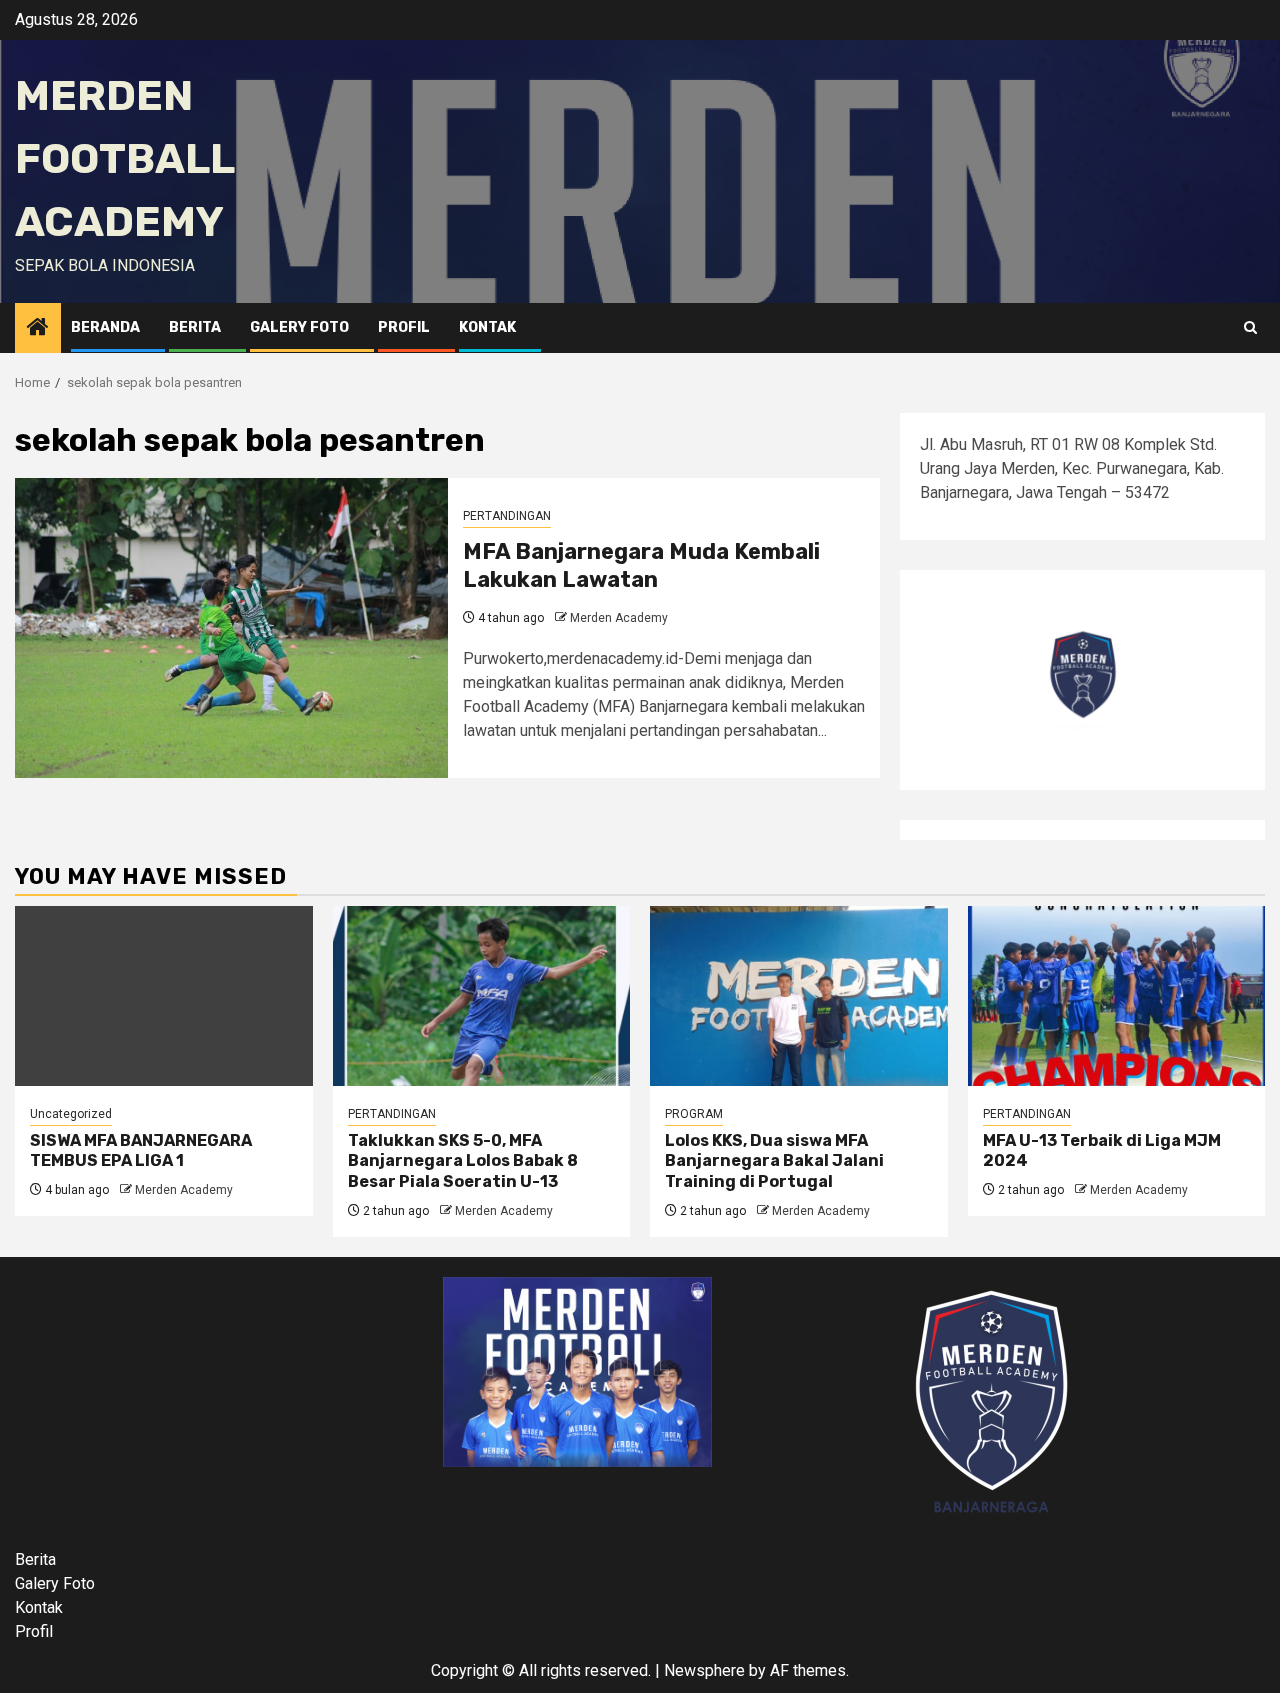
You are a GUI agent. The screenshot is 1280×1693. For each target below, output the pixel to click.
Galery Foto (299, 327)
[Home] (38, 329)
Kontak (487, 327)
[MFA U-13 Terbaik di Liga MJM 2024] (1117, 996)
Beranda (105, 327)
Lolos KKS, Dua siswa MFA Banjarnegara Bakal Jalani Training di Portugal (774, 1161)
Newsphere (704, 1670)
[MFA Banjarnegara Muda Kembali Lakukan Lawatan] (231, 628)
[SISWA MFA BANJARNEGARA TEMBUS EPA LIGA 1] (164, 996)
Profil (404, 327)
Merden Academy (619, 618)
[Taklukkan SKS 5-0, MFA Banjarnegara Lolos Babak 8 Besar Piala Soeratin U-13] (482, 996)
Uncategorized (71, 1114)
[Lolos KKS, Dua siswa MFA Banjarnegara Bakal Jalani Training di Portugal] (799, 996)
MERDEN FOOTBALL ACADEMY (124, 159)
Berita (195, 327)
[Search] (1250, 328)
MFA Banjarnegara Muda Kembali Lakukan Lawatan (641, 566)
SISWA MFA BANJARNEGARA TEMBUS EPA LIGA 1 (141, 1151)
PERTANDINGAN (507, 516)
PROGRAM (694, 1114)
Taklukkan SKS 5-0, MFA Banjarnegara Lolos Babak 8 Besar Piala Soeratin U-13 (463, 1161)
